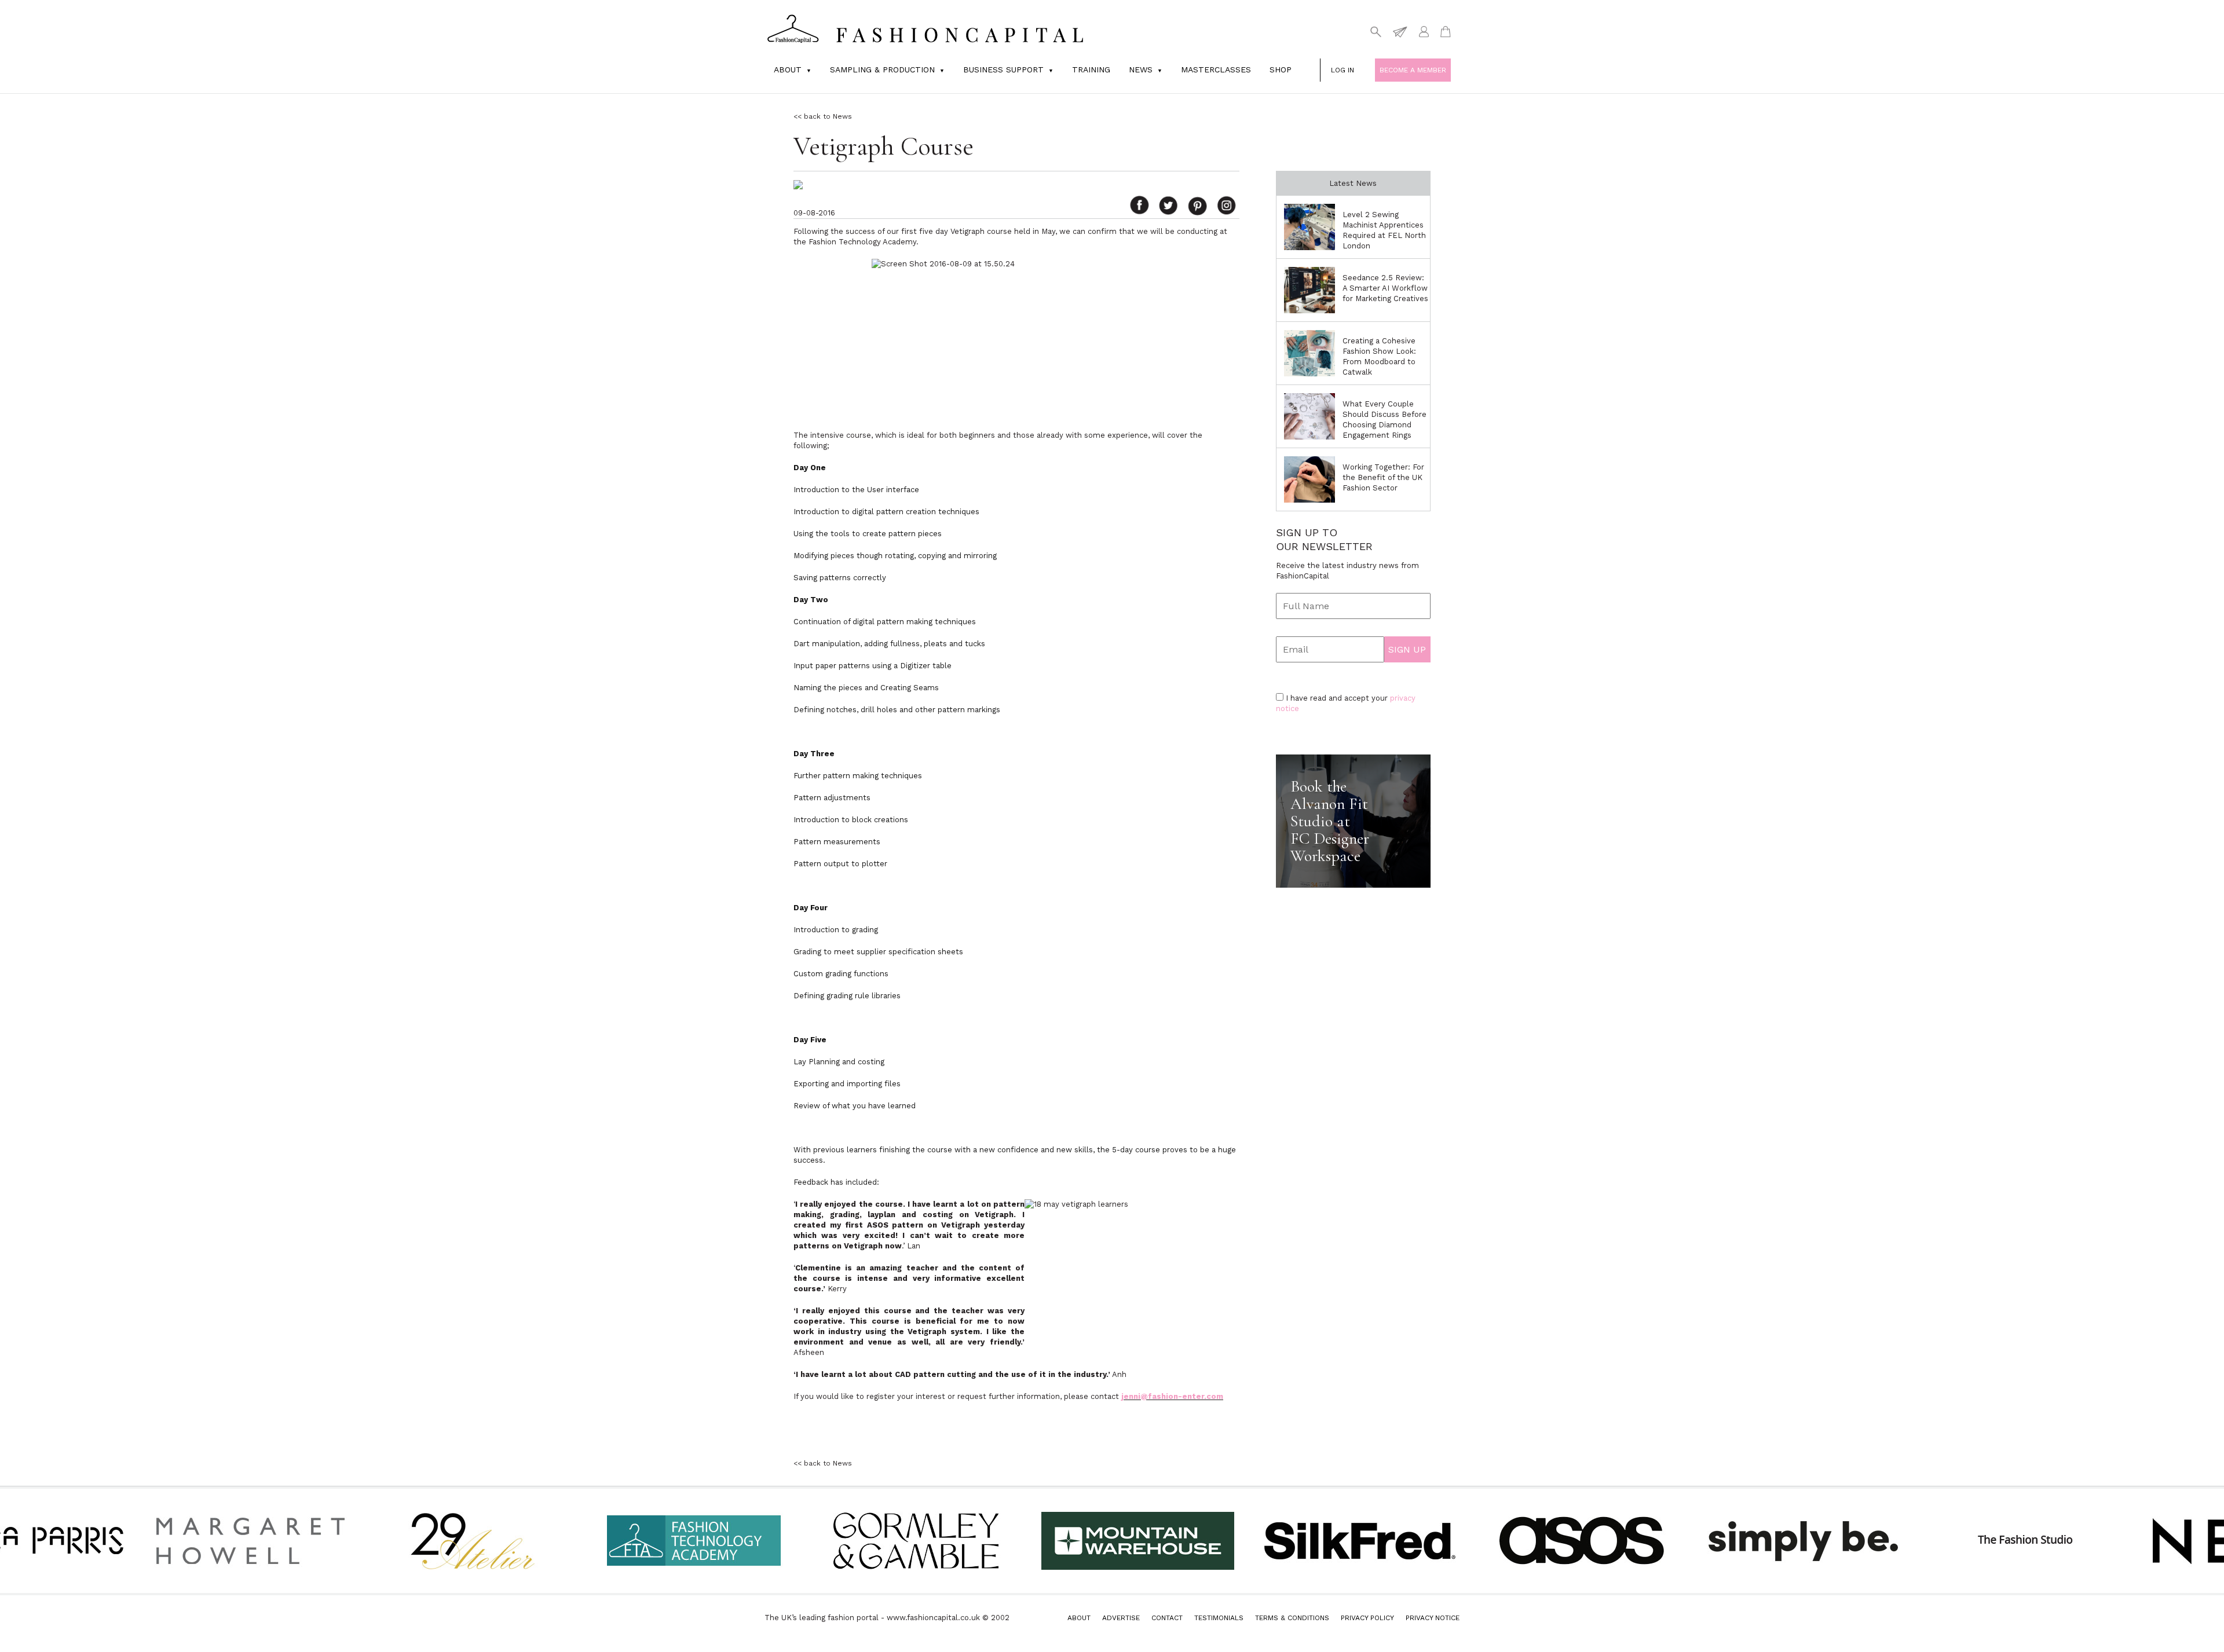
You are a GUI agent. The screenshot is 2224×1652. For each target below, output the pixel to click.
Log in (1343, 70)
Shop (1281, 69)
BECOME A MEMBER (1413, 70)
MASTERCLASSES (1216, 69)
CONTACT (1167, 1618)
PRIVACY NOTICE (1433, 1618)
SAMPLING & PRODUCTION (882, 69)
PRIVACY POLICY (1367, 1618)
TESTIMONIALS (1219, 1618)
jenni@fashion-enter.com (1172, 1396)
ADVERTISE (1121, 1618)
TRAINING (1091, 69)
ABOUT (1079, 1618)
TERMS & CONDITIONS (1292, 1618)
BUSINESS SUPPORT (1003, 69)
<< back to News (823, 116)
